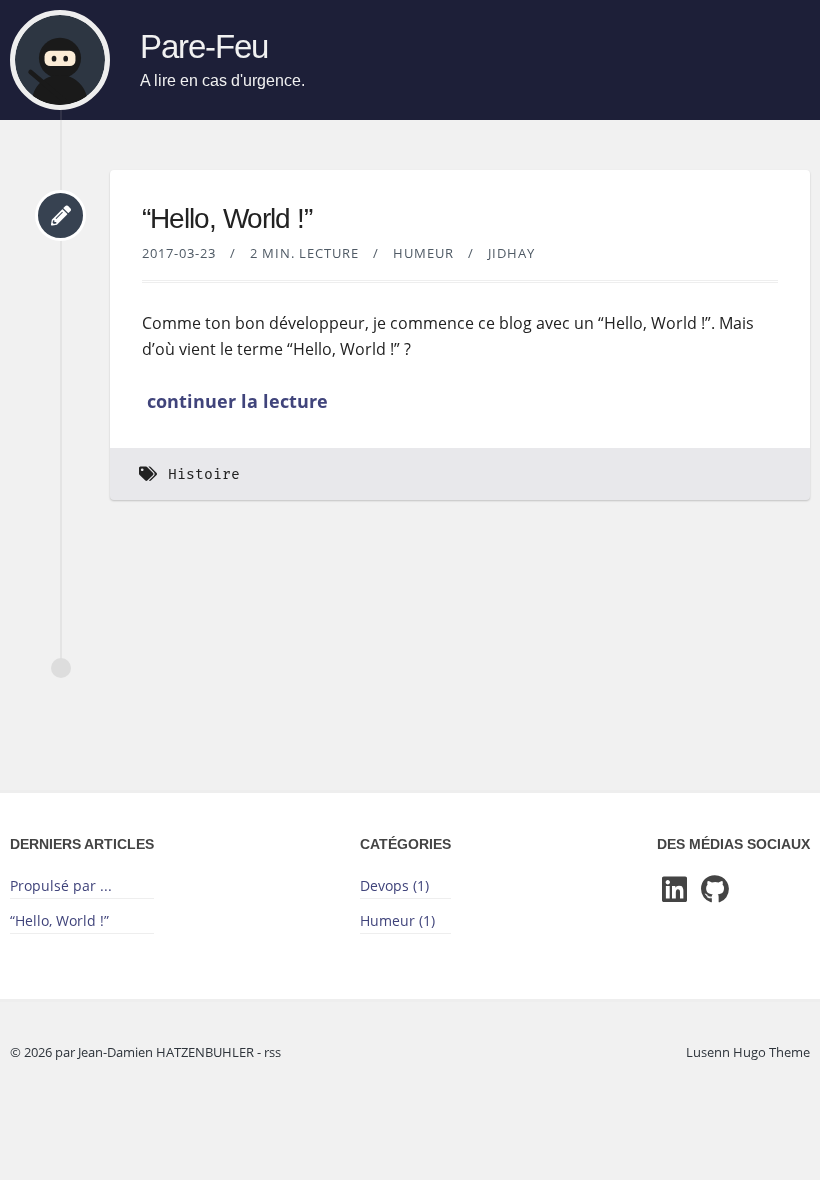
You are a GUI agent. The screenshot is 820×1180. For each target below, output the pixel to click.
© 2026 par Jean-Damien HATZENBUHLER (133, 1052)
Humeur (423, 253)
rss (272, 1052)
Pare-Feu (204, 47)
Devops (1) (394, 885)
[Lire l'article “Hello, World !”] (60, 215)
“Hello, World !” (227, 218)
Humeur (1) (397, 920)
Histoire (204, 474)
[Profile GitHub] (715, 890)
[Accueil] (60, 60)
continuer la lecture (237, 401)
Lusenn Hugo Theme (748, 1052)
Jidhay (511, 253)
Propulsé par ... (61, 885)
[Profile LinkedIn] (674, 890)
